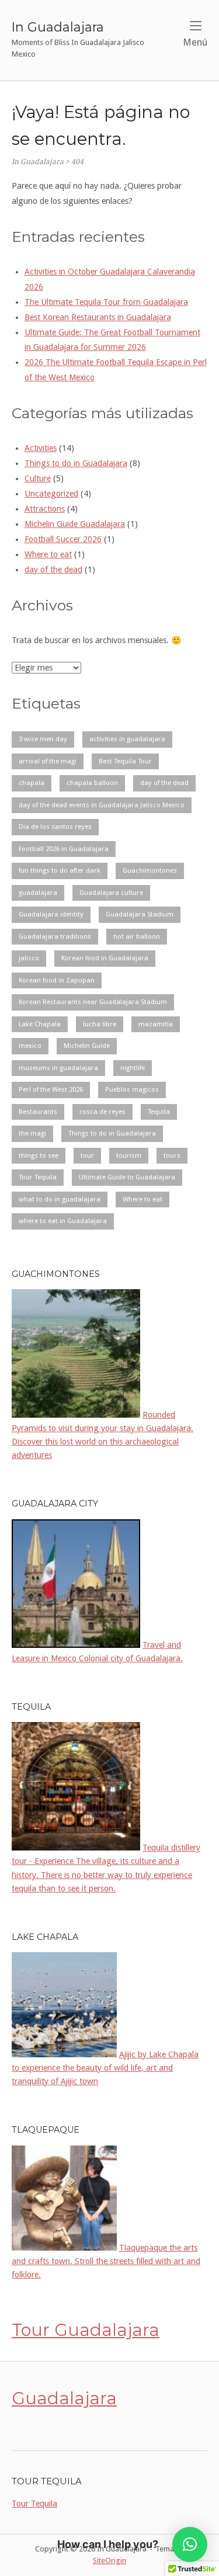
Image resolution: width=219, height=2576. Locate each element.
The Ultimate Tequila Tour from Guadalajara (106, 302)
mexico (30, 1046)
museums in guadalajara (58, 1068)
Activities (41, 448)
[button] (190, 2544)
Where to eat (48, 554)
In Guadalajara (58, 27)
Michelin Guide (87, 1046)
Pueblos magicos (132, 1089)
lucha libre (100, 1024)
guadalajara (38, 893)
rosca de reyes (102, 1112)
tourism (129, 1155)
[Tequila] (76, 1848)
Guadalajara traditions (55, 936)
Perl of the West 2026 (51, 1089)
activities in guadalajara (127, 739)
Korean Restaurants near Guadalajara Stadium (93, 1002)
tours (172, 1155)
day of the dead (53, 570)
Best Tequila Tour (125, 761)
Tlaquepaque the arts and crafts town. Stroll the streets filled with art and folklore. (106, 2261)
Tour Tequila (38, 1177)
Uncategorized (51, 494)
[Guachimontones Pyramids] (76, 1415)
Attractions (45, 509)
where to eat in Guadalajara (63, 1221)
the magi (32, 1133)
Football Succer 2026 (63, 539)
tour (87, 1155)
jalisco (29, 958)
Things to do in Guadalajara (76, 463)
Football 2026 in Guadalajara (64, 849)
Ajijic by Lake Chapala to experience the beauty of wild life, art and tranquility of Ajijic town (105, 2068)
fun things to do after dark (60, 870)
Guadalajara (64, 2398)
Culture (38, 478)
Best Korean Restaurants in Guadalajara (98, 317)
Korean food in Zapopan (57, 980)
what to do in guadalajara (60, 1199)
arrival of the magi (48, 761)
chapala (32, 783)
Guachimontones (150, 870)
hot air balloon (137, 936)
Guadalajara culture (111, 893)
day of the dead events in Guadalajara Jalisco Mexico (102, 805)
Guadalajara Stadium (140, 914)
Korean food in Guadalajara (105, 958)
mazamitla (156, 1024)
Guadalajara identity (51, 914)
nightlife (133, 1068)
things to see (39, 1155)
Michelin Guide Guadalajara (75, 524)
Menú (195, 42)
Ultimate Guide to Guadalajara (127, 1177)
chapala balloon (92, 783)
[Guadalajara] (76, 1645)
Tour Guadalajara (86, 2330)
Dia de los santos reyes (55, 827)
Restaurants (38, 1112)
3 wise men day (43, 739)
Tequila (159, 1112)
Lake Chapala (40, 1024)
